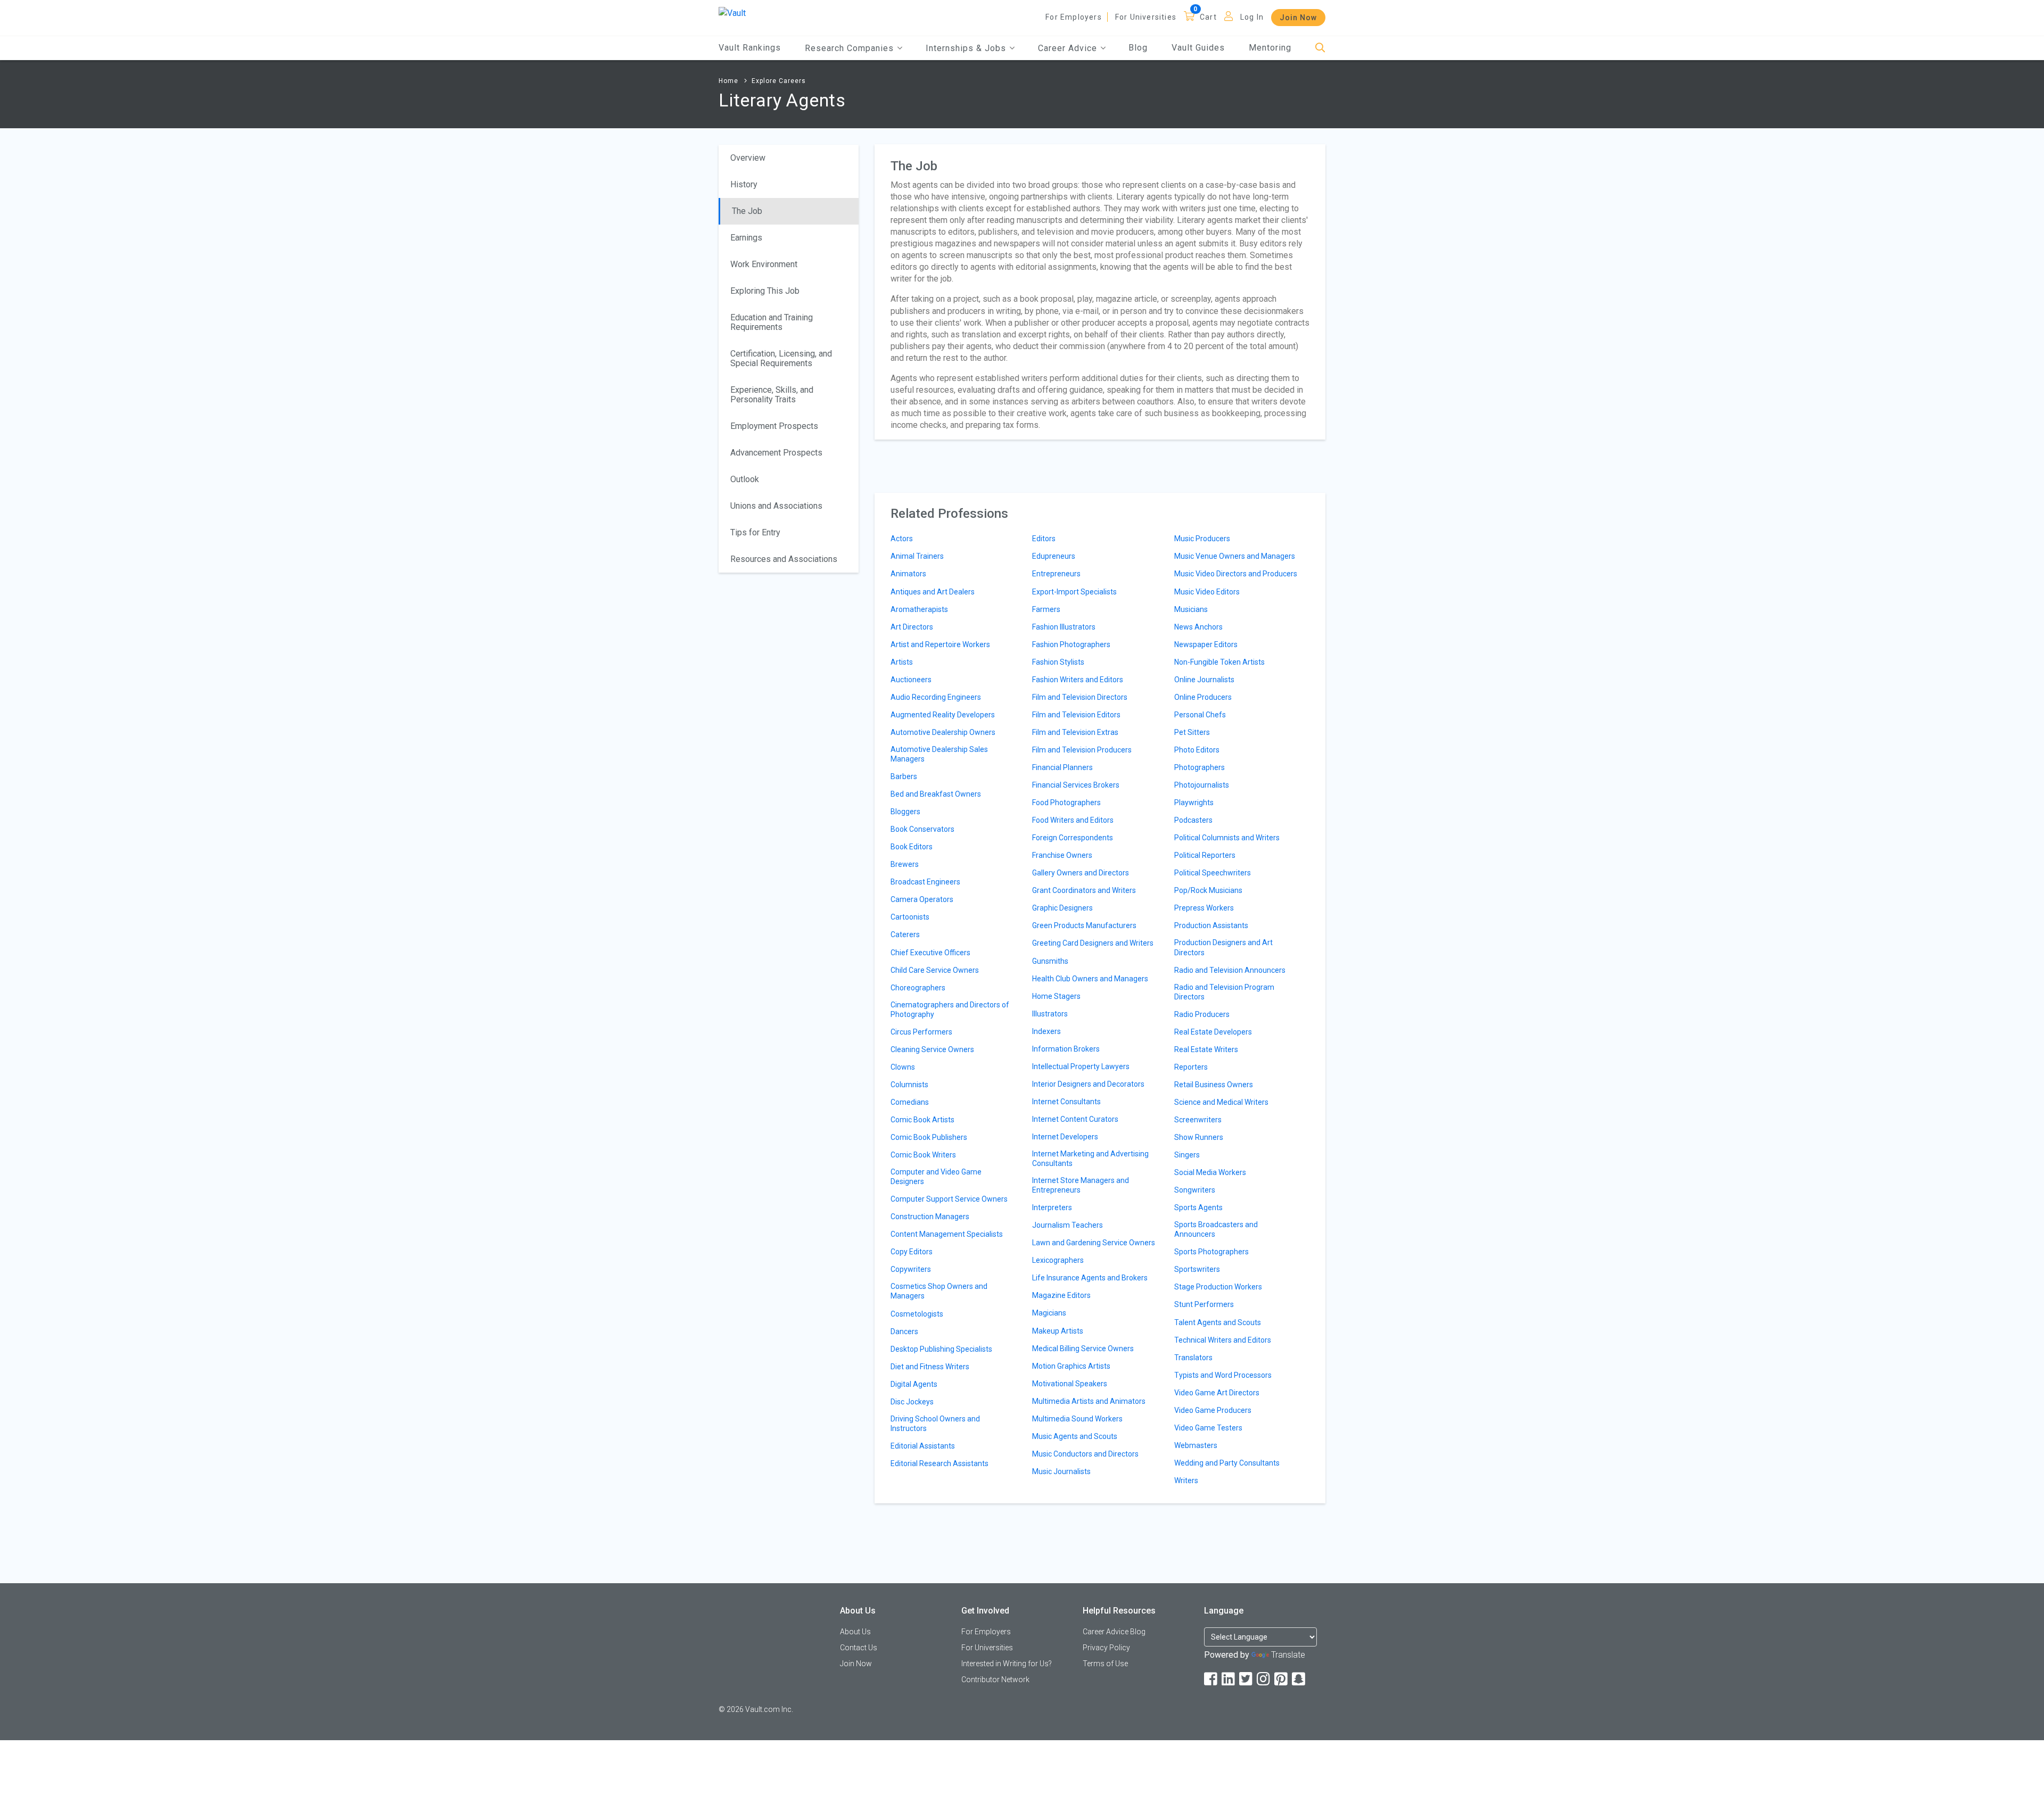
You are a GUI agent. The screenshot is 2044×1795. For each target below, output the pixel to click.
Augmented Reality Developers (943, 715)
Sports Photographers (1211, 1252)
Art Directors (912, 627)
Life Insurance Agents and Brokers (1090, 1278)
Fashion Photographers (1071, 644)
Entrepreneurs (1056, 574)
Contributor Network (995, 1680)
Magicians (1049, 1313)
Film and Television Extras (1075, 732)
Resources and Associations (784, 559)
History (744, 184)
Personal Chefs (1200, 715)
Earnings (746, 238)
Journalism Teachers (1068, 1225)
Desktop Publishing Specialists (941, 1349)
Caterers (905, 934)
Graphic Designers (1062, 908)
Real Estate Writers (1206, 1049)
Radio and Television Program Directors (1224, 992)
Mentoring (1270, 48)
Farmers (1046, 609)
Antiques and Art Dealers (933, 592)
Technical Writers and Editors (1223, 1340)
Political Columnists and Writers (1227, 838)
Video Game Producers (1213, 1410)
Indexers (1046, 1031)
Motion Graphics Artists (1071, 1366)
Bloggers (905, 812)
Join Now (1298, 18)
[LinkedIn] (1229, 1679)
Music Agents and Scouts (1075, 1436)
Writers (1186, 1480)
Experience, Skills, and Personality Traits (772, 395)
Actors (902, 539)
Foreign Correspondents (1073, 838)
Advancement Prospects (776, 453)
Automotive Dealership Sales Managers (939, 754)
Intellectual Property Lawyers (1081, 1066)
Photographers (1200, 767)
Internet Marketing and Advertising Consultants (1090, 1159)
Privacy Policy (1106, 1648)
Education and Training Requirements (772, 322)
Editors (1044, 539)
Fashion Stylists (1058, 662)
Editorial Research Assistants (939, 1463)
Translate (1288, 1655)
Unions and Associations (776, 506)
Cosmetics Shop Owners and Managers (939, 1291)
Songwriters (1195, 1190)
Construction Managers (930, 1217)
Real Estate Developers (1213, 1032)
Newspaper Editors (1206, 644)
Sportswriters (1197, 1269)
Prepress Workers (1204, 908)
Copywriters (911, 1269)
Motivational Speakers (1070, 1384)
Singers (1187, 1155)
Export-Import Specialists (1074, 592)
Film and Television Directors (1080, 697)
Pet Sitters (1192, 732)
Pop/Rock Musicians (1208, 890)
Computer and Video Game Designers (936, 1177)
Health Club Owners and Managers (1090, 979)
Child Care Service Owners (935, 970)
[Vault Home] (732, 13)
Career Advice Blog (1114, 1632)
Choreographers (918, 988)
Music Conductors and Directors (1085, 1454)
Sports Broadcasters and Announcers (1216, 1229)
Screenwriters (1198, 1120)
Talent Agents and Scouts (1218, 1322)
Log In (1252, 17)
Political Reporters (1205, 855)
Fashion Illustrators (1064, 627)
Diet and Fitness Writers (930, 1367)
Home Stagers (1056, 996)
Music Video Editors (1207, 592)
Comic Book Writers (923, 1155)
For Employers (1074, 17)
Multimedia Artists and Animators (1089, 1401)
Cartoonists (910, 917)
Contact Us (859, 1648)
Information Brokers (1066, 1049)
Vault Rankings (750, 48)
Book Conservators (922, 829)
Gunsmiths (1050, 961)
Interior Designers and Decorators (1088, 1084)
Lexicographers (1058, 1260)
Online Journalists (1204, 680)
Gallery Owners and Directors (1081, 873)
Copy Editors (912, 1252)
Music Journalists (1061, 1471)
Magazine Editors (1061, 1295)
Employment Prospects (774, 426)
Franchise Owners (1062, 855)
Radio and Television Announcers (1230, 970)
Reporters (1191, 1067)
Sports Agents (1198, 1207)
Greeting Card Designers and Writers (1093, 943)
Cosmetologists (917, 1314)
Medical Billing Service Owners (1083, 1349)
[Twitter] (1247, 1679)
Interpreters (1052, 1207)
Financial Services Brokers (1076, 785)
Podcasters (1193, 820)
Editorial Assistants (923, 1446)
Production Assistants (1211, 925)
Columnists (909, 1085)
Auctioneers (911, 680)
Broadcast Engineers (925, 882)
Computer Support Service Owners (949, 1199)
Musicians (1191, 609)
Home (728, 81)
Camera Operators (922, 899)
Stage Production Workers (1218, 1287)
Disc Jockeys (912, 1402)
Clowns (903, 1067)
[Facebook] (1211, 1679)
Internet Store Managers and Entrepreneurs (1081, 1185)
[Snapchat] (1299, 1679)
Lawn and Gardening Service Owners (1094, 1243)
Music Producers (1202, 539)
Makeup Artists (1058, 1331)
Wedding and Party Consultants (1227, 1463)
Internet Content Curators (1075, 1119)
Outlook (745, 479)
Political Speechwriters (1213, 873)
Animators (908, 574)
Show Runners (1199, 1137)
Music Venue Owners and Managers (1235, 556)
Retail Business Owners (1214, 1085)
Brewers (905, 864)
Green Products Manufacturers (1084, 925)
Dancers (904, 1331)
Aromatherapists (919, 609)
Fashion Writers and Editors (1078, 680)
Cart (1208, 17)
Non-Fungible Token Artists (1219, 662)
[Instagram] (1264, 1679)
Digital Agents (914, 1384)
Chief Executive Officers (930, 953)
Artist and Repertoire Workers (940, 644)
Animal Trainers (917, 556)
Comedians (910, 1102)
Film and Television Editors (1076, 715)
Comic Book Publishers (929, 1137)
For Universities (1146, 17)
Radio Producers (1202, 1014)
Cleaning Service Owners (932, 1049)
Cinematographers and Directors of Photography (950, 1010)
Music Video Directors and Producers (1236, 574)
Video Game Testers (1208, 1428)
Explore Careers (779, 81)
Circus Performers (921, 1032)
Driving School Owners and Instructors (935, 1424)
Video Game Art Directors (1217, 1393)
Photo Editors (1197, 750)
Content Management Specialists (947, 1234)
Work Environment (764, 264)
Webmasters (1196, 1445)
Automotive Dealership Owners (943, 732)
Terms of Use (1105, 1664)
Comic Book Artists (922, 1120)
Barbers (904, 776)
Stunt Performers (1204, 1304)
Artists (902, 662)
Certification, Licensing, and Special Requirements (781, 358)
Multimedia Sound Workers (1077, 1419)
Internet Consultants (1066, 1102)
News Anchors (1198, 627)
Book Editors (912, 847)
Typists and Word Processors (1223, 1375)
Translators (1193, 1358)
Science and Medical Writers (1221, 1102)
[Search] (1320, 48)
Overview (748, 158)
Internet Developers (1065, 1137)
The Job (747, 211)
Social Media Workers (1210, 1172)
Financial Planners (1062, 767)
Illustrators (1050, 1014)
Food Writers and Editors (1073, 820)
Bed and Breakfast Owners (936, 794)
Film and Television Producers (1082, 750)
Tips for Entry (755, 532)
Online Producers (1203, 697)
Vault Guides (1198, 48)
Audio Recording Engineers (936, 697)
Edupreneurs (1054, 556)
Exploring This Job (765, 291)
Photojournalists (1202, 785)
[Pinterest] (1282, 1679)
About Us (855, 1632)
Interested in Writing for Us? (1007, 1664)
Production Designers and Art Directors (1223, 947)
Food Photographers (1066, 803)
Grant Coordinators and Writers (1084, 890)
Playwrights (1194, 803)
